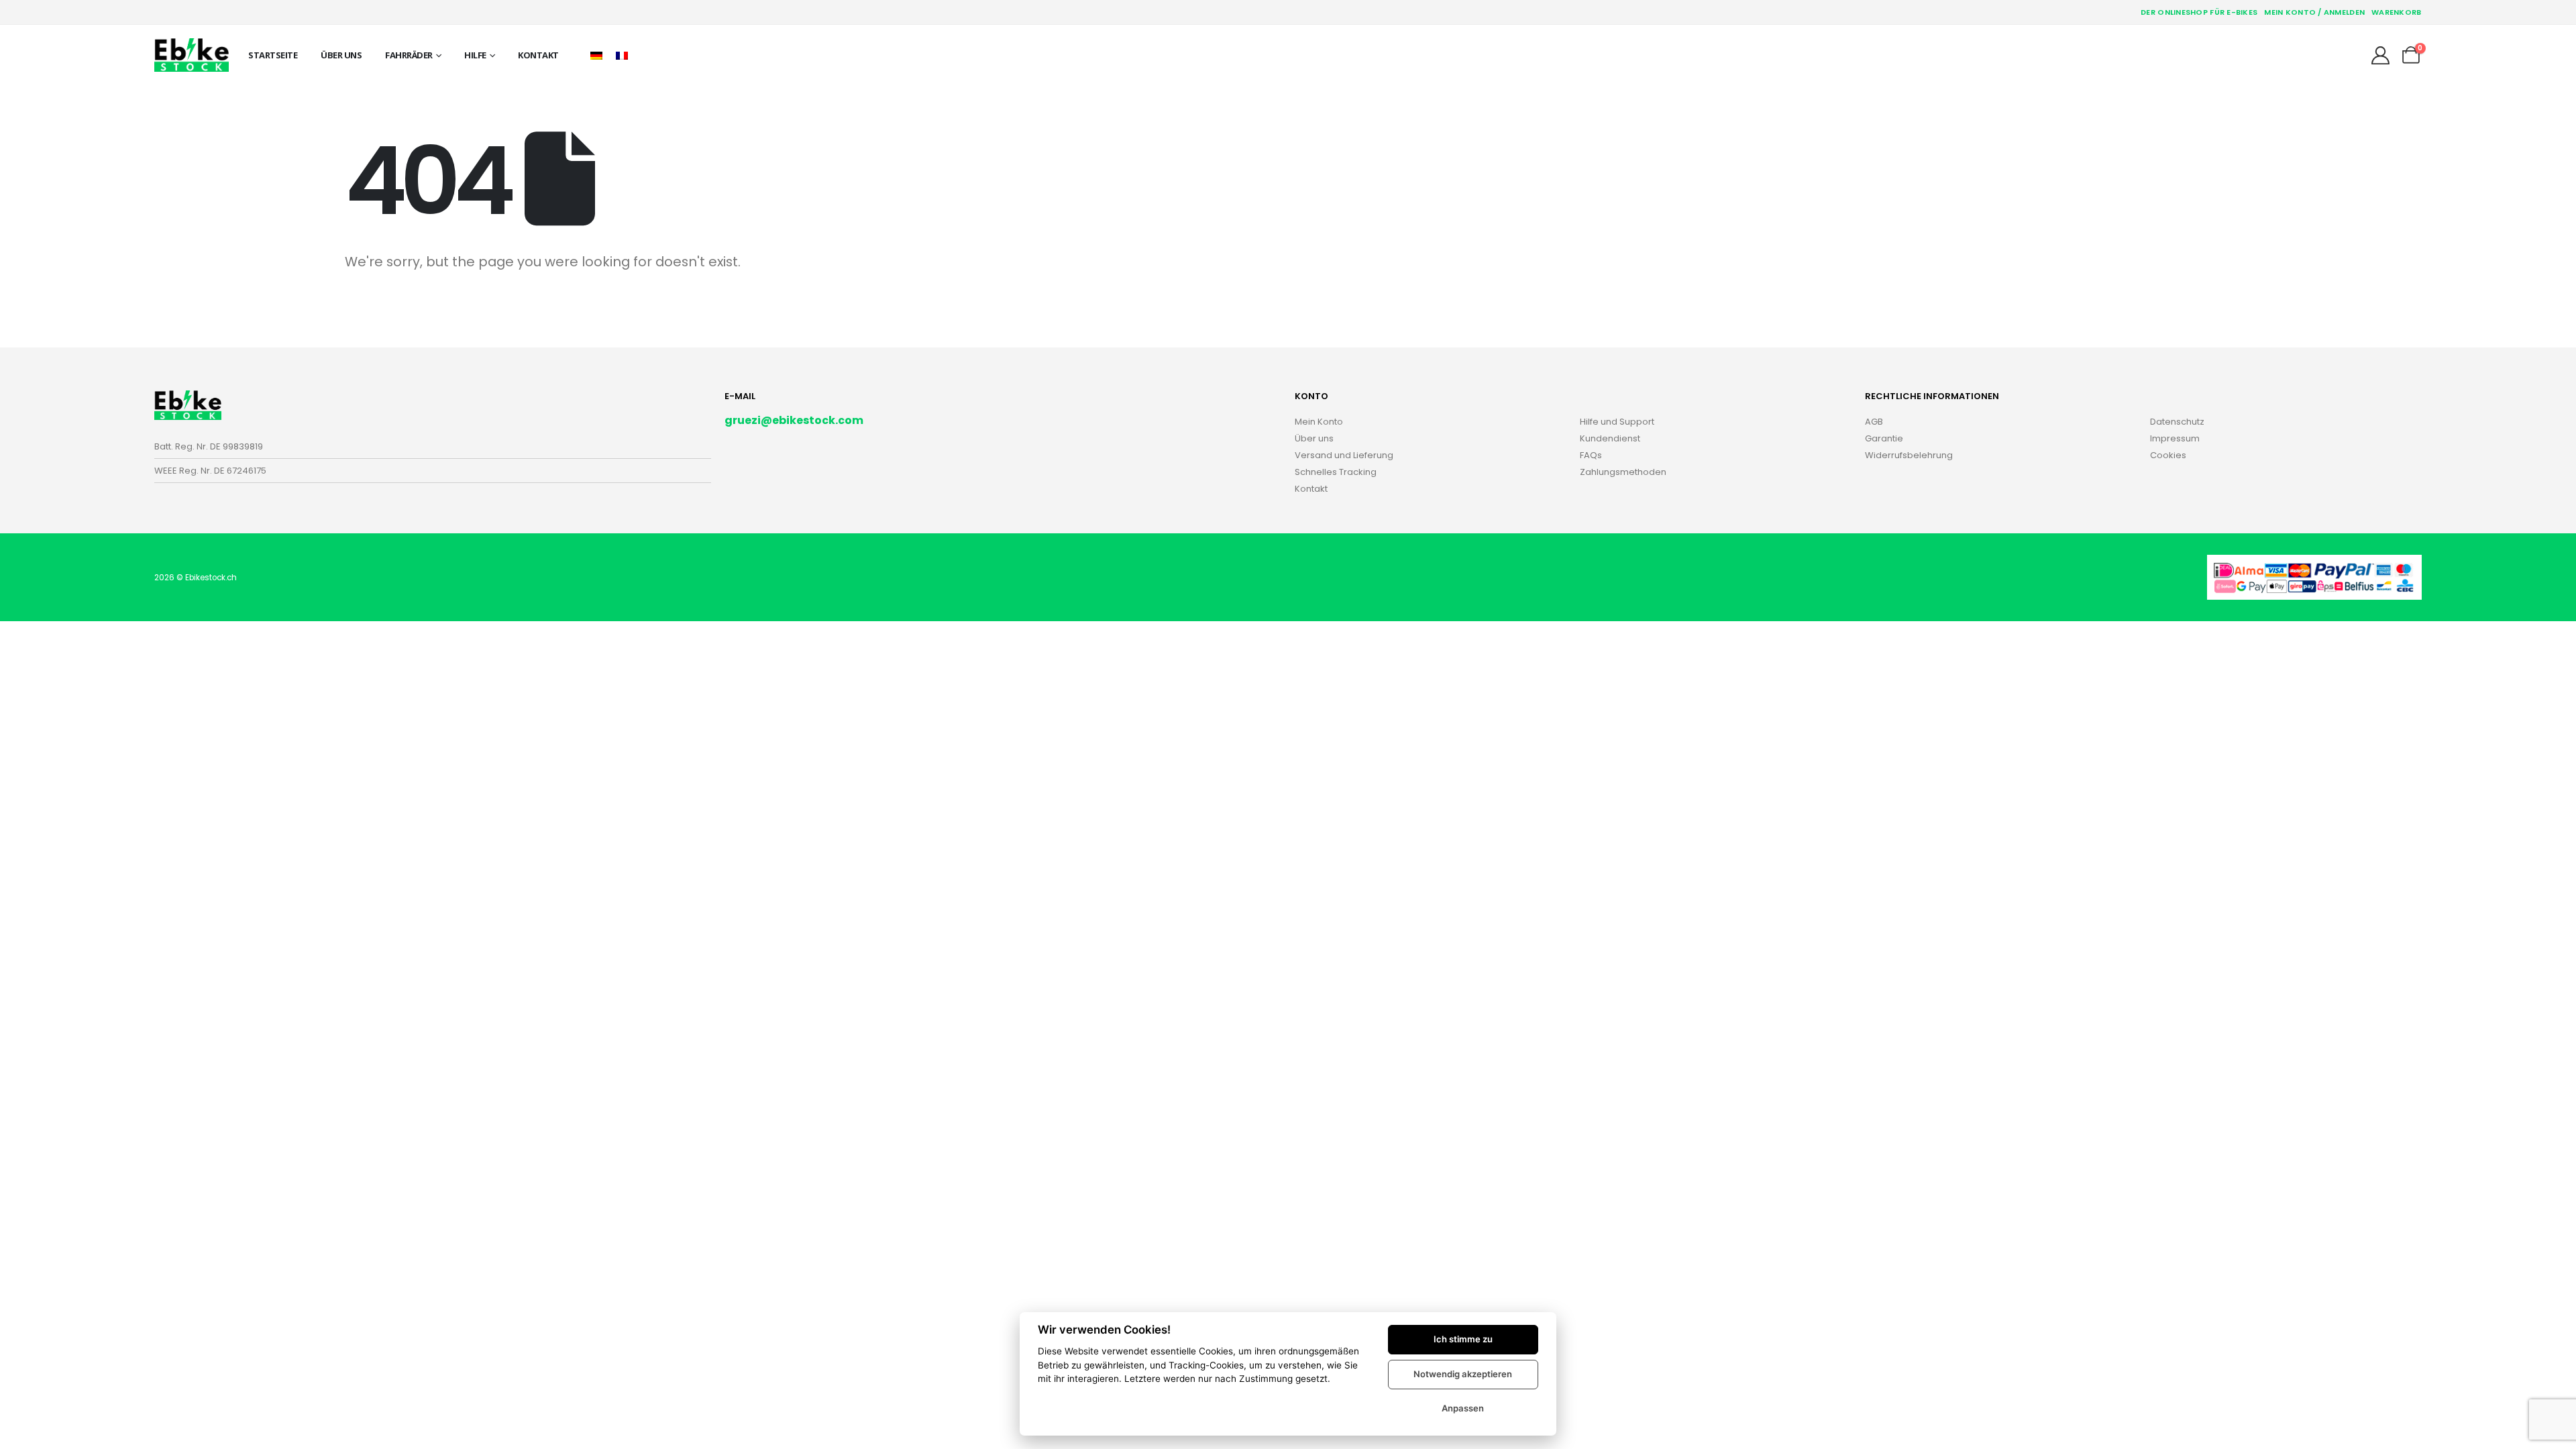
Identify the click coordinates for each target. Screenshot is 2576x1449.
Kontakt (538, 55)
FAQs (1591, 455)
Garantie (1884, 438)
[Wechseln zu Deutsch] (596, 55)
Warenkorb (2396, 12)
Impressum (2175, 438)
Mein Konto (1319, 422)
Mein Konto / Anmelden (2314, 12)
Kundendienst (1610, 438)
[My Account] (2380, 55)
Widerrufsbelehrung (1909, 455)
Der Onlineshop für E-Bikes (2199, 12)
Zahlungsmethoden (1623, 472)
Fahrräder (409, 55)
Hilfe (475, 55)
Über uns (341, 55)
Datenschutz (2177, 422)
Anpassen (1463, 1408)
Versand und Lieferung (1344, 455)
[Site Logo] (192, 55)
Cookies (2168, 455)
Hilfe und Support (1617, 422)
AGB (1874, 422)
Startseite (273, 55)
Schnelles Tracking (1336, 472)
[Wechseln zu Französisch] (622, 55)
